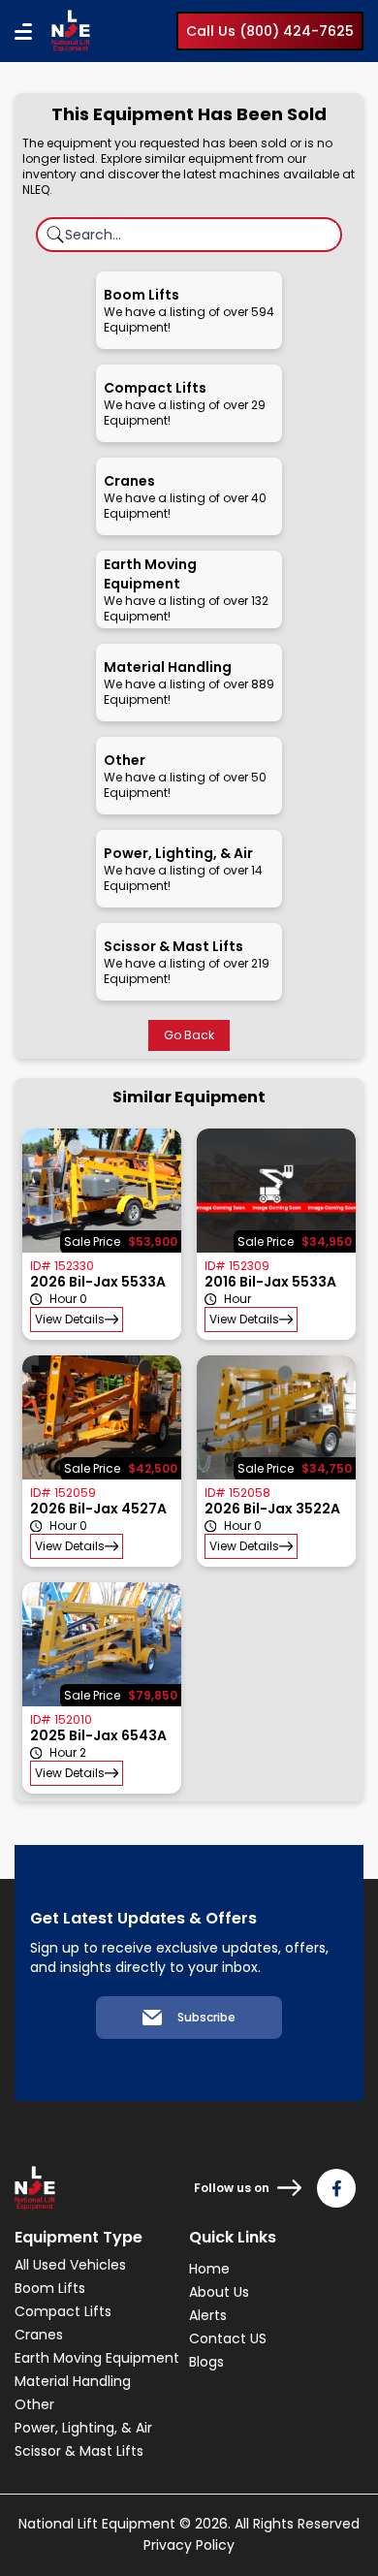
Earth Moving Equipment (97, 2358)
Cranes (39, 2335)
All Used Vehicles (70, 2265)
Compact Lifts (63, 2311)
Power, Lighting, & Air (83, 2428)
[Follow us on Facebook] (336, 2188)
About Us (219, 2292)
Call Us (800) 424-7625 (270, 31)
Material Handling (73, 2381)
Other (34, 2404)
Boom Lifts (50, 2288)
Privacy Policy (189, 2545)
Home (209, 2269)
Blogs (206, 2362)
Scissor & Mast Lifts (79, 2451)
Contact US (228, 2338)
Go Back (189, 1035)
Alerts (208, 2315)
